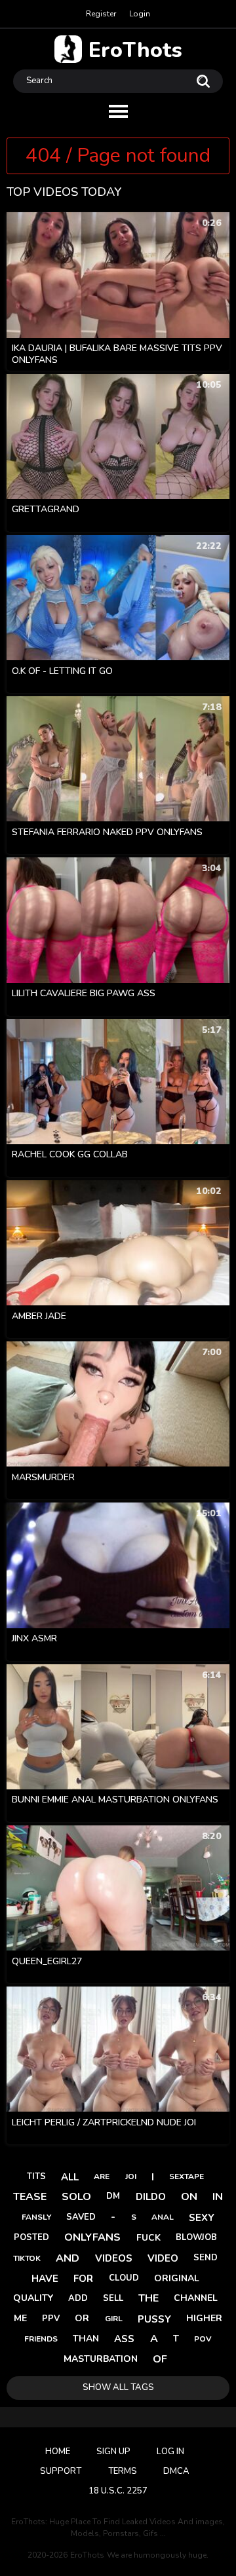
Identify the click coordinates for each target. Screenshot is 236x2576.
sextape (187, 2176)
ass (124, 2339)
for (83, 2279)
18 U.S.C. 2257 (118, 2491)
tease (30, 2197)
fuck (148, 2238)
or (82, 2318)
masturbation (101, 2359)
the (148, 2298)
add (78, 2298)
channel (196, 2298)
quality (33, 2298)
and (68, 2258)
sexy (202, 2218)
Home (58, 2452)
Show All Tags (118, 2387)
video (163, 2258)
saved (81, 2217)
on (189, 2197)
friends (41, 2339)
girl (114, 2319)
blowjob (196, 2237)
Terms (123, 2471)
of (160, 2359)
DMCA (176, 2471)
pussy (154, 2319)
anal (163, 2217)
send (206, 2258)
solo (76, 2197)
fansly (36, 2217)
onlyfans (92, 2237)
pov (203, 2339)
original (177, 2278)
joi (131, 2176)
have (45, 2279)
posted (31, 2237)
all (70, 2177)
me (20, 2318)
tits (36, 2176)
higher (204, 2318)
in (218, 2197)
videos (114, 2258)
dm (113, 2196)
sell (113, 2298)
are (102, 2176)
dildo (151, 2197)
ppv (51, 2319)
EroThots (135, 49)
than (86, 2339)
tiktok (27, 2258)
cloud (124, 2278)
